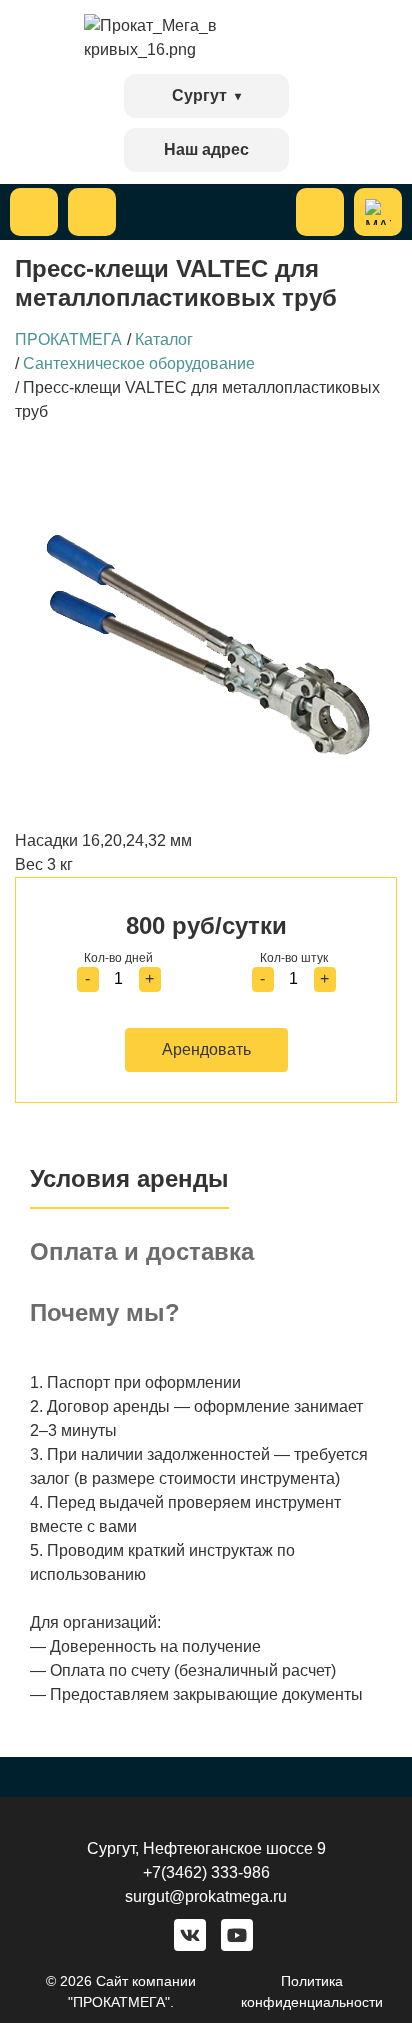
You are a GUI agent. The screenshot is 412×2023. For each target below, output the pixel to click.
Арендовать (206, 1049)
